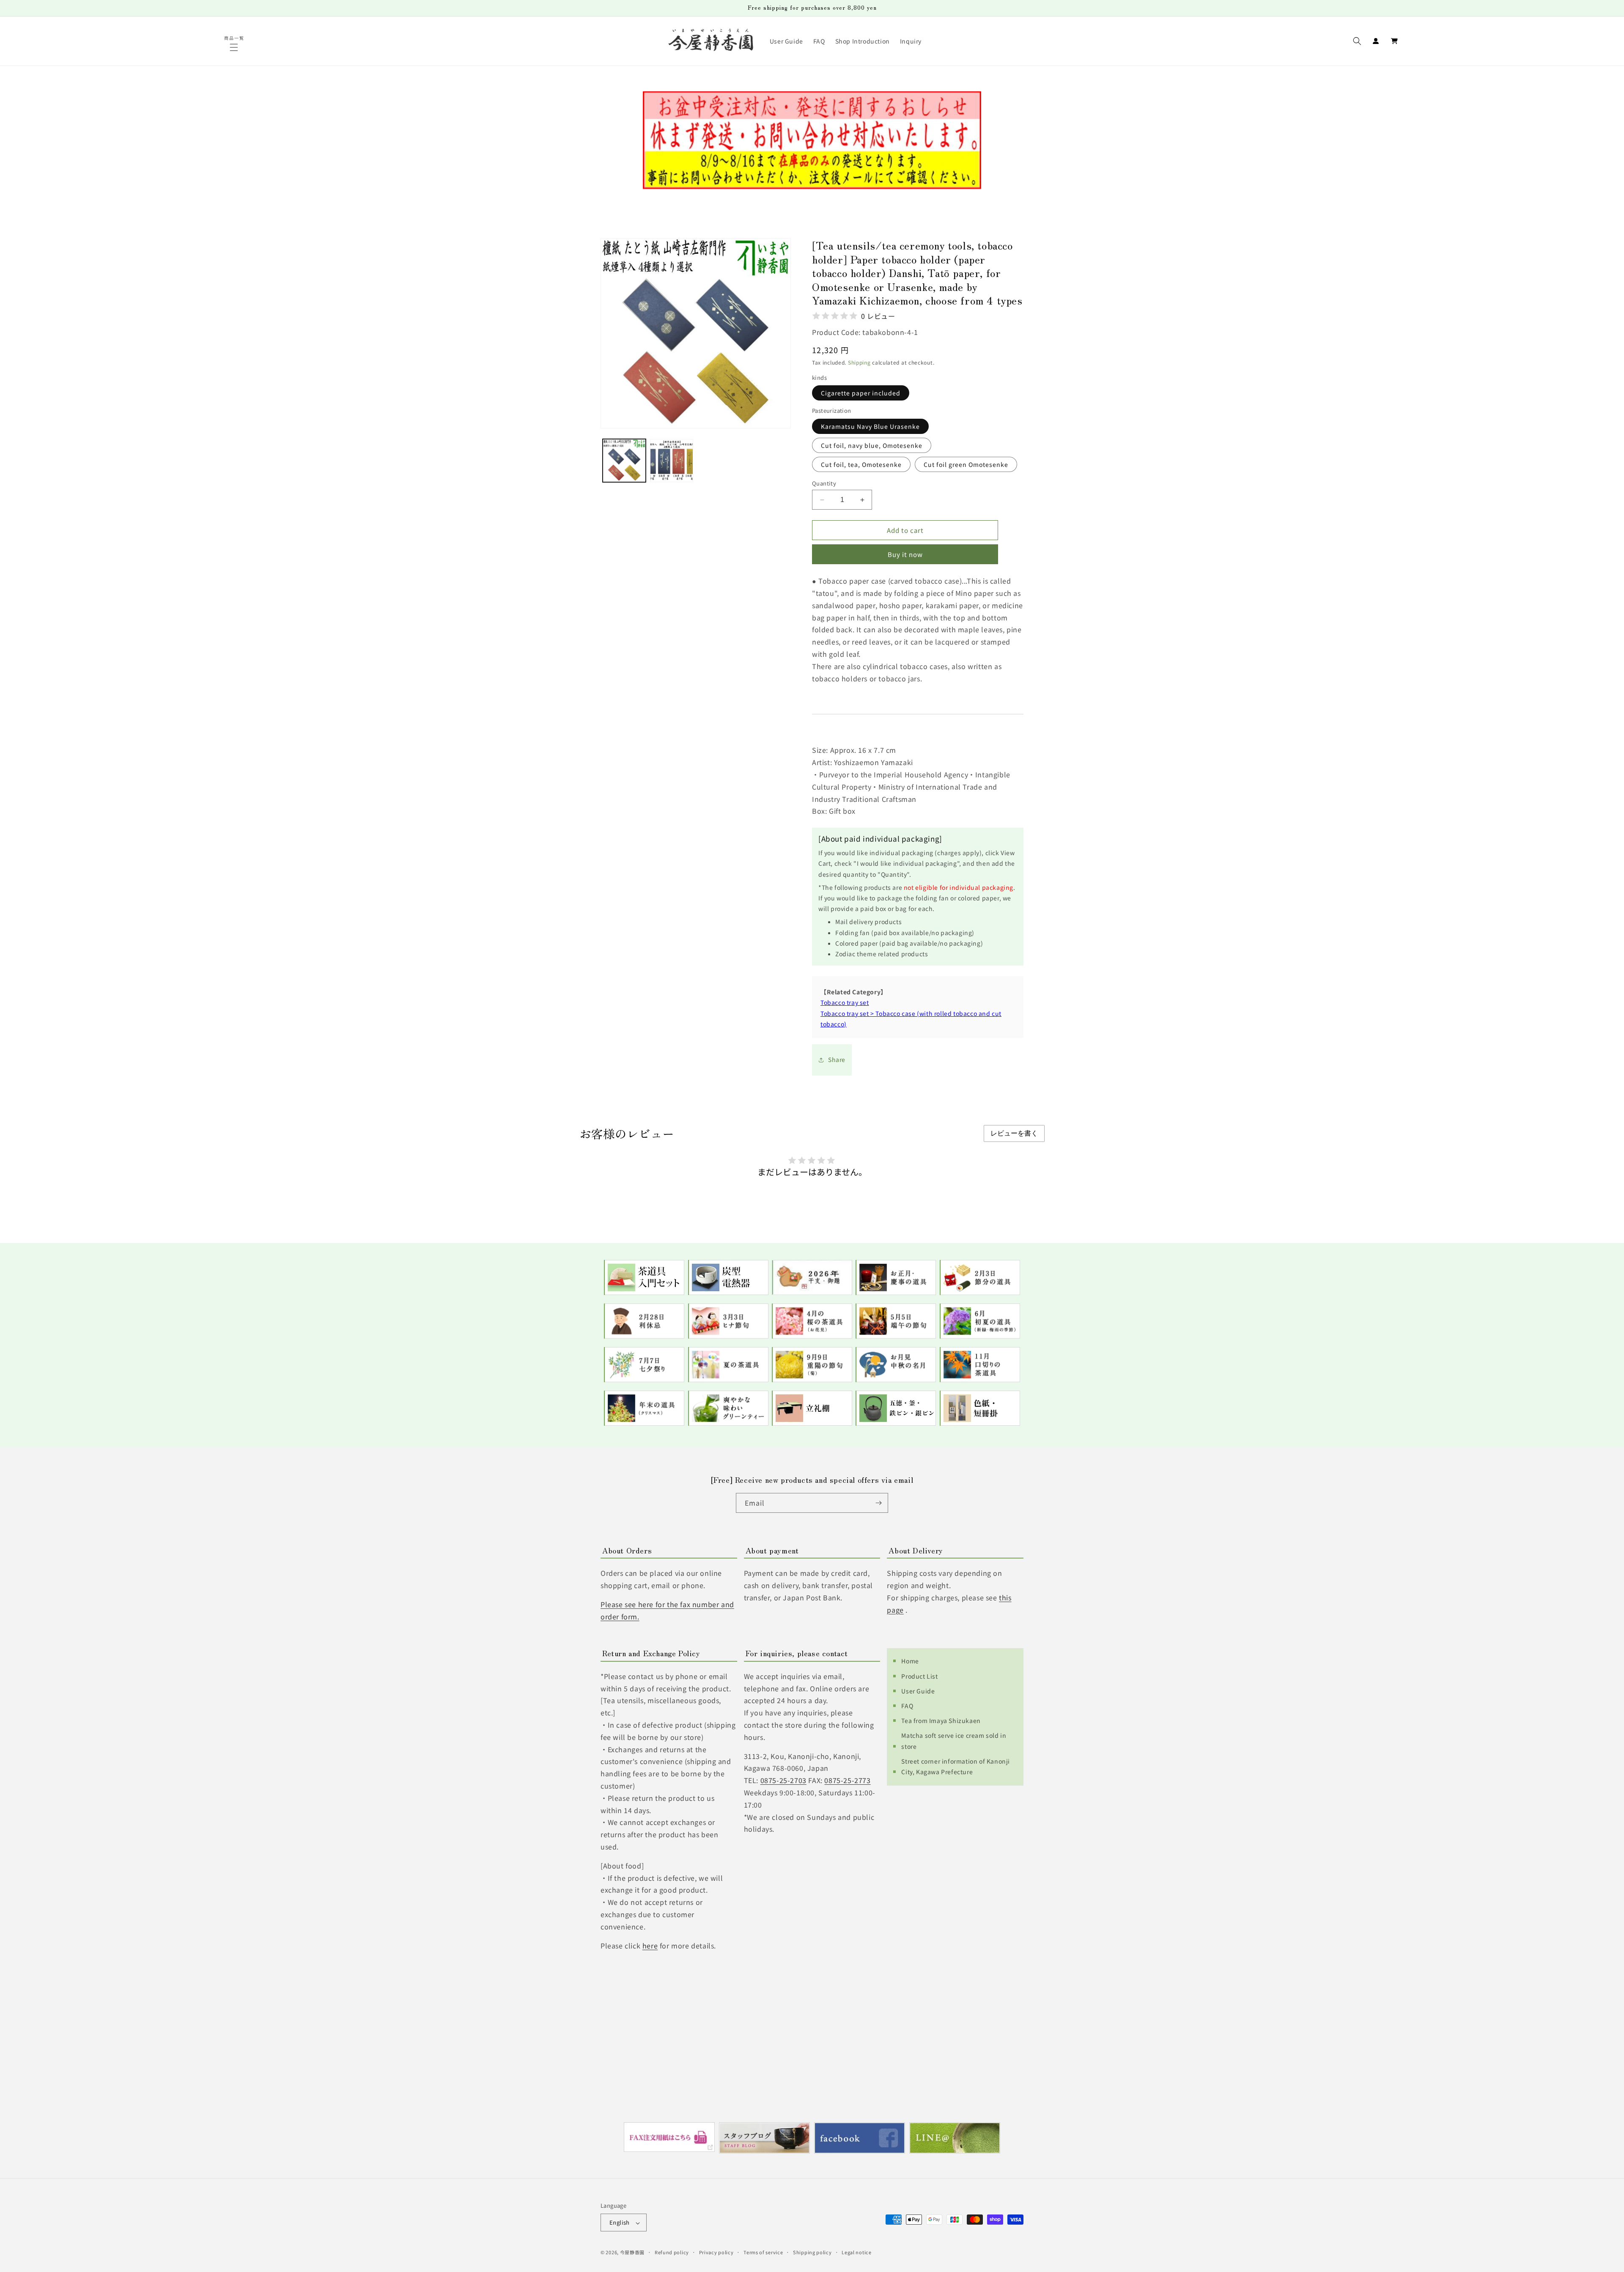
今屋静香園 (632, 2253)
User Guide (918, 1690)
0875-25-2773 (847, 1780)
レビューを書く (1014, 1133)
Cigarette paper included (861, 393)
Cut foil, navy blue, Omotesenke (872, 445)
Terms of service (763, 2252)
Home (910, 1661)
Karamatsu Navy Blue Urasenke (870, 426)
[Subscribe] (878, 1503)
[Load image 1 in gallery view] (624, 461)
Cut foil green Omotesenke (966, 464)
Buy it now (905, 555)
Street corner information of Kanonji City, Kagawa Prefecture (956, 1766)
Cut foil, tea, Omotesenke (861, 464)
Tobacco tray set (845, 1003)
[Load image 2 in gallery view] (672, 461)
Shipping (859, 363)
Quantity (824, 483)
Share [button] (837, 1060)
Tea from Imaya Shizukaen (941, 1720)
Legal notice (856, 2252)
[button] (235, 47)
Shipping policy (812, 2252)
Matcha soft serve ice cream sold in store (954, 1741)
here (650, 1945)
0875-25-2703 (783, 1780)
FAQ (907, 1705)
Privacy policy (716, 2252)
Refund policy (672, 2252)
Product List (919, 1676)
